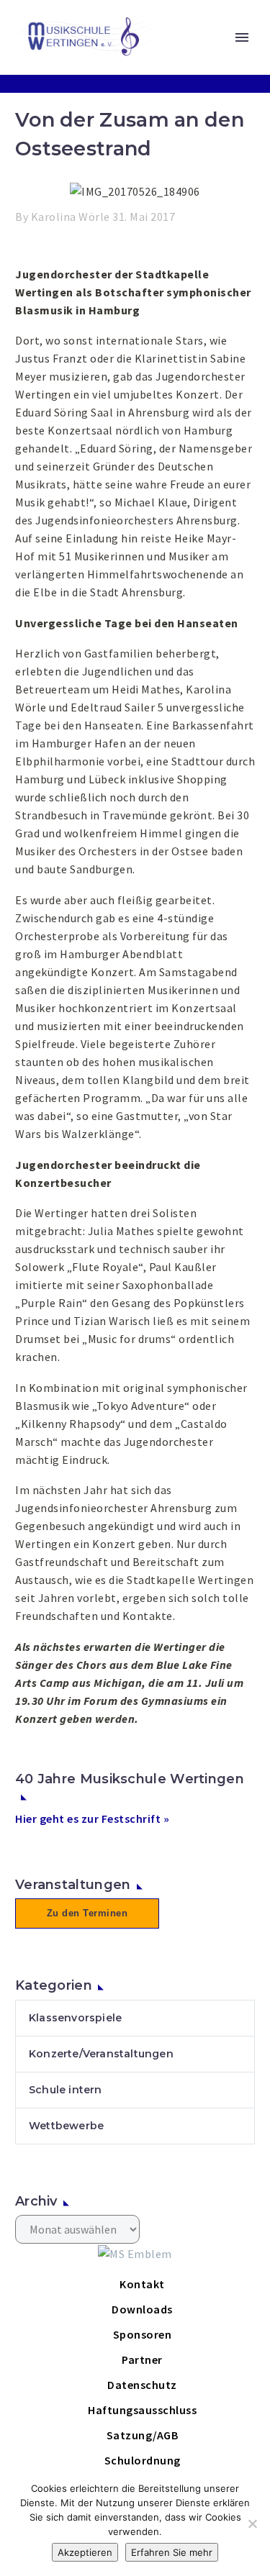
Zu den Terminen (87, 1913)
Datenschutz (142, 2385)
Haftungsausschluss (142, 2410)
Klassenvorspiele (75, 2018)
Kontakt (142, 2284)
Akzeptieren (85, 2552)
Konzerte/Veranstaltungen (101, 2054)
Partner (142, 2359)
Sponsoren (143, 2334)
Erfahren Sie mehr (172, 2552)
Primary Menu (242, 37)
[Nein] (252, 2523)
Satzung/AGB (143, 2435)
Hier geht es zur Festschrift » (92, 1819)
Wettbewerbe (66, 2126)
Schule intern (66, 2090)
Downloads (142, 2309)
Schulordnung (143, 2460)
